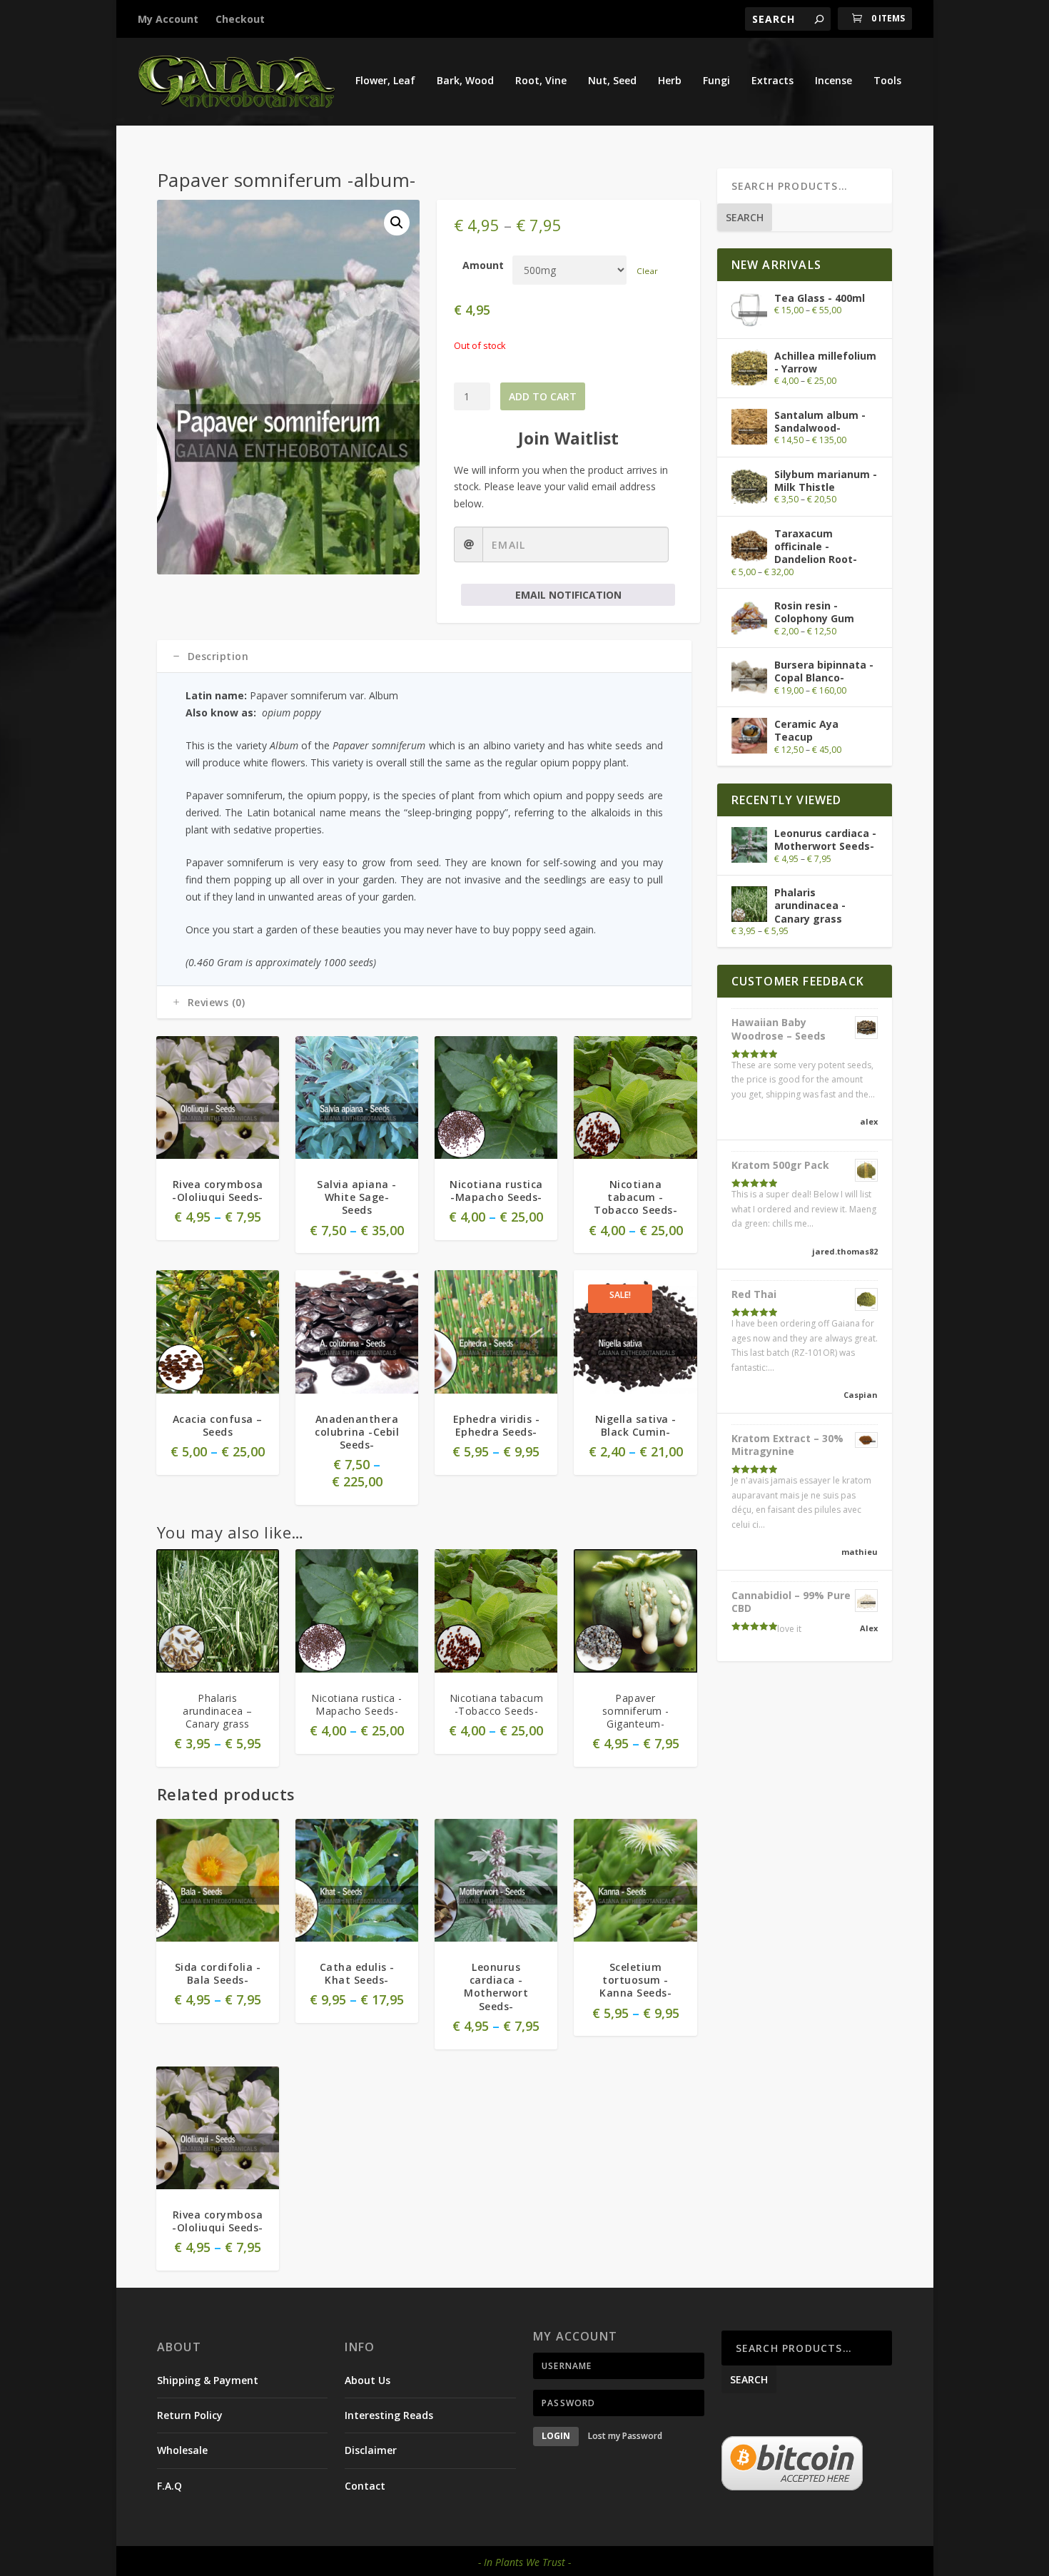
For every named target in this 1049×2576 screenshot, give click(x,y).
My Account (168, 19)
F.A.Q (169, 2486)
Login (556, 2436)
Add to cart (543, 396)
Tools (887, 81)
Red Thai (754, 1294)
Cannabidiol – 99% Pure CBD (791, 1602)
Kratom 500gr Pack (780, 1165)
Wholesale (182, 2450)
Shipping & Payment (208, 2380)
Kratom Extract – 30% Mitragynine (787, 1445)
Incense (833, 81)
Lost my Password (625, 2436)
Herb (670, 81)
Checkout (240, 19)
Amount (483, 265)
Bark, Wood (465, 81)
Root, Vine (541, 81)
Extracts (772, 81)
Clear (647, 271)
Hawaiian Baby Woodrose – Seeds (779, 1029)
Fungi (716, 81)
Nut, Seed (612, 81)
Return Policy (190, 2415)
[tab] (424, 656)
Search (745, 217)
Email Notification (568, 595)
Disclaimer (371, 2450)
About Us (368, 2380)
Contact (365, 2486)
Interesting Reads (389, 2415)
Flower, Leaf (385, 81)
